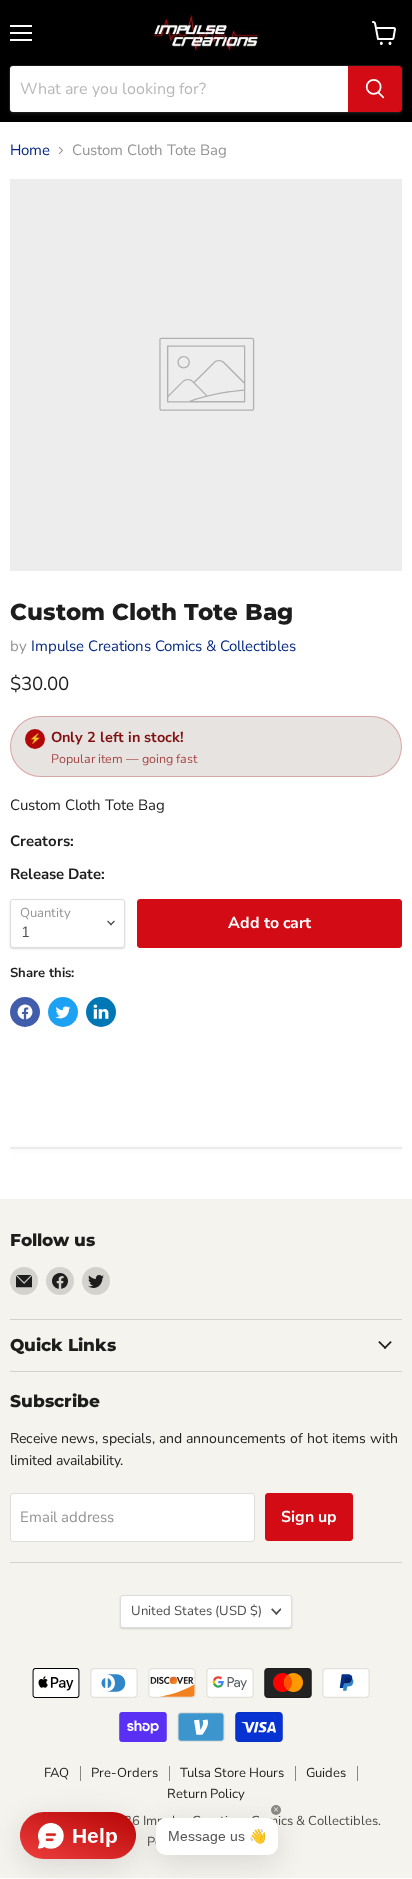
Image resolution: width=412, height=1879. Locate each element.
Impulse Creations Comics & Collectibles (163, 646)
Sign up (309, 1517)
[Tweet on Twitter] (63, 1012)
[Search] (375, 89)
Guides (326, 1773)
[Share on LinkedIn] (101, 1012)
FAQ (56, 1773)
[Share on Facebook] (25, 1012)
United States (196, 1611)
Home (30, 150)
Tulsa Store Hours (232, 1773)
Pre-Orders (124, 1773)
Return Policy (206, 1794)
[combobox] (179, 89)
